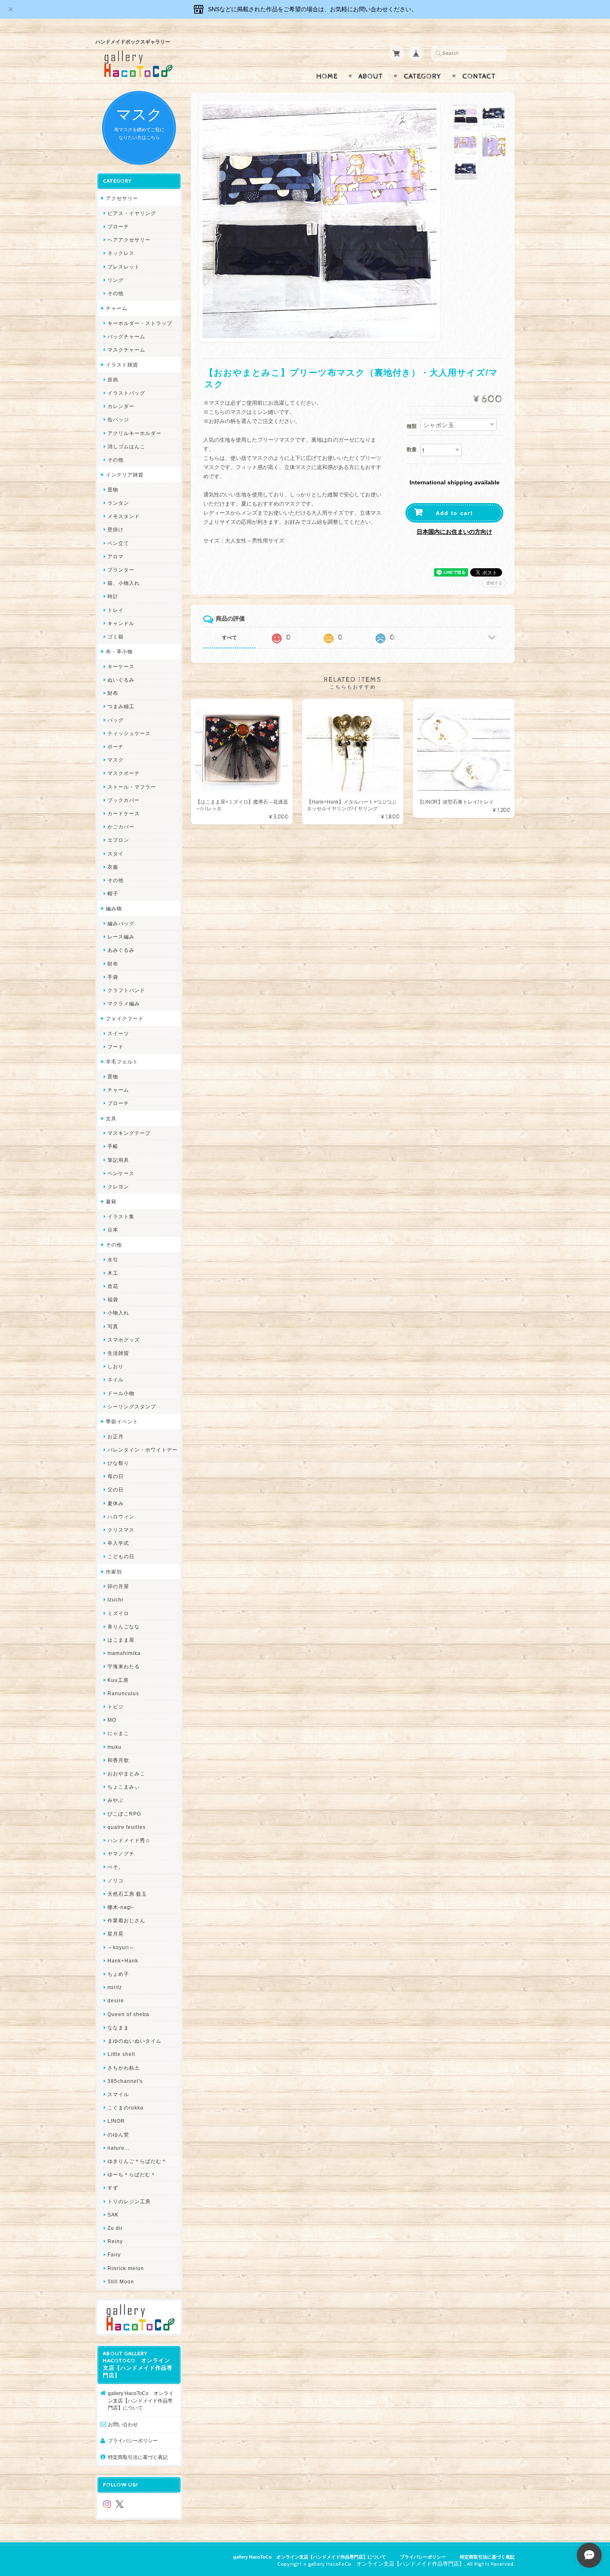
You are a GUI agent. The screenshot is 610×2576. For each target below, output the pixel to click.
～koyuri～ (121, 1947)
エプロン (118, 840)
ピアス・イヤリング (132, 213)
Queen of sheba (128, 2014)
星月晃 (116, 1934)
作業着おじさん (126, 1920)
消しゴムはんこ (126, 446)
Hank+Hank (123, 1961)
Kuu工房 (118, 1680)
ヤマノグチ (121, 1854)
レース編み (121, 937)
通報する (494, 583)
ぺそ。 (116, 1867)
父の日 (116, 1490)
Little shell (121, 2054)
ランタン (118, 503)
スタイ (116, 854)
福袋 (113, 1299)
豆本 (113, 1230)
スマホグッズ (124, 1340)
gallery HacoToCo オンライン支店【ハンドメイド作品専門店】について (141, 2400)
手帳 (113, 1146)
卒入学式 (118, 1543)
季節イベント (122, 1421)
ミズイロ (118, 1613)
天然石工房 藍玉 (127, 1894)
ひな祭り (118, 1463)
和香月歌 (118, 1760)
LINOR (116, 2121)
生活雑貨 (118, 1353)
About (371, 76)
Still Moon (121, 2281)
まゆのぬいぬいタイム (134, 2041)
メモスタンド (124, 516)
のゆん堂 (118, 2135)
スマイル (118, 2094)
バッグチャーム (126, 336)
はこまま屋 (121, 1640)
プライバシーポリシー (133, 2440)
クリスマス (121, 1530)
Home (327, 76)
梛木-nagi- (121, 1907)
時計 (113, 596)
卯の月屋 (118, 1586)
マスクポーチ (124, 773)
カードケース (124, 813)
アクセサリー (122, 198)
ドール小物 (121, 1393)
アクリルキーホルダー (134, 433)
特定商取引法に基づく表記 (138, 2457)
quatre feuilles (127, 1827)
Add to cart (454, 513)
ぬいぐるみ (121, 680)
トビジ (116, 1707)
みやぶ (116, 1800)
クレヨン (118, 1187)
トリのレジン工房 (129, 2201)
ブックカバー (124, 800)
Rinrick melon (126, 2268)
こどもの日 (121, 1556)
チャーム (117, 308)
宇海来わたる (124, 1666)
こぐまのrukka (126, 2108)
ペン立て (118, 543)
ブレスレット (124, 267)
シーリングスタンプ (132, 1407)
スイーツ (118, 1033)
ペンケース (121, 1173)
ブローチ (118, 226)
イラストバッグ (126, 393)
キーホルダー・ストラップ (140, 323)
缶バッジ (118, 419)
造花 (113, 1286)
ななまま (118, 2027)
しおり (116, 1366)
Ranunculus (123, 1693)
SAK (113, 2215)
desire (116, 2000)
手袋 (113, 977)
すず (113, 2188)
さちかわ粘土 (124, 2068)
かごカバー (121, 827)
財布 (113, 693)
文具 (111, 1118)
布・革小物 (119, 651)
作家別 (114, 1572)
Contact (479, 76)
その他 (116, 293)
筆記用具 (118, 1160)
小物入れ (118, 1313)
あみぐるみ (121, 950)
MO (112, 1720)
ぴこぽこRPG (124, 1814)
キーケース (121, 666)
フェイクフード (125, 1018)
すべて (229, 638)
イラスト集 (121, 1216)
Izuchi (115, 1600)
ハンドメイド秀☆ (129, 1840)
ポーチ (116, 747)
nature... (118, 2148)
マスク (116, 760)
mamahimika (124, 1653)
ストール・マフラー (132, 787)
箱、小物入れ (124, 583)
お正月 (116, 1436)
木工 (113, 1273)
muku (115, 1747)
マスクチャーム (126, 350)
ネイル (116, 1380)
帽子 (113, 893)
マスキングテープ (129, 1133)
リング (116, 280)
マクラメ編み (124, 1003)
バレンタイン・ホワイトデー (143, 1450)
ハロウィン (121, 1517)
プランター (121, 570)
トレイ (116, 610)
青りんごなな (124, 1626)
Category (423, 76)
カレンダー (121, 406)
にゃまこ (118, 1733)
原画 (113, 380)
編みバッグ (121, 923)
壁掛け (116, 529)
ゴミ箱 (116, 637)
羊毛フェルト (122, 1062)
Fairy (114, 2255)
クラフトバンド (126, 990)
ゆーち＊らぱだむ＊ (132, 2174)
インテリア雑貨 (125, 475)
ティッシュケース (129, 733)
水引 (113, 1260)
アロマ (116, 556)
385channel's (125, 2081)
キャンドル (121, 623)
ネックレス (121, 253)
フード (116, 1047)
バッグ (116, 720)
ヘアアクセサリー (129, 240)
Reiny (115, 2241)
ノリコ (116, 1881)
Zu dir (115, 2228)
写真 (113, 1326)
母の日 (116, 1476)
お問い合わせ (123, 2424)
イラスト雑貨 (122, 365)
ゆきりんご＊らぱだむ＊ (137, 2161)
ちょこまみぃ (124, 1787)
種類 (412, 426)
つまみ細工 (121, 706)
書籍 (111, 1201)
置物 (113, 490)
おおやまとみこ (126, 1773)
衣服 (113, 867)
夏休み (116, 1503)
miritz (115, 1987)
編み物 (114, 908)
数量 (412, 450)
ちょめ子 (118, 1974)
